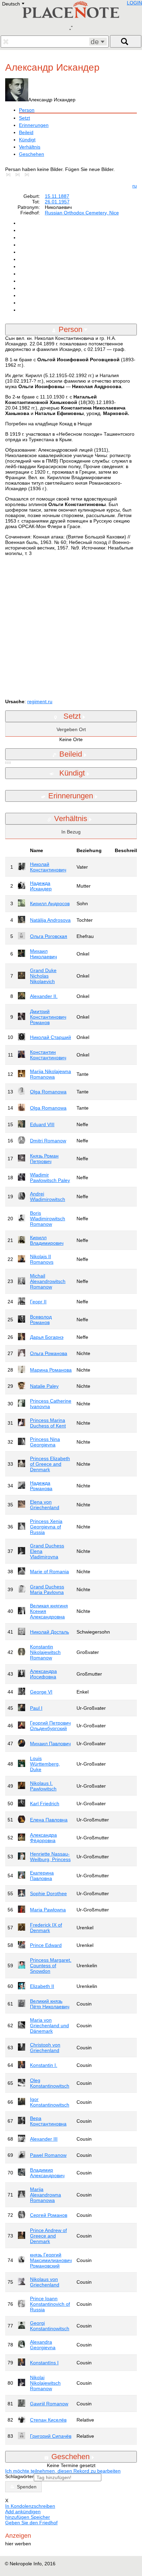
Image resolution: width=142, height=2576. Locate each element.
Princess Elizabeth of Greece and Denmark (50, 1464)
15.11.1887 (57, 196)
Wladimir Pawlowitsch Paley (50, 1178)
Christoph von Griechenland (45, 2048)
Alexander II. (44, 996)
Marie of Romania (49, 1572)
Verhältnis (30, 147)
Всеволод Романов (41, 1320)
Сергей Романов (49, 2215)
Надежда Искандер (41, 886)
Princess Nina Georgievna (45, 1442)
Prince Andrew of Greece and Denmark (48, 2236)
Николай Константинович (48, 867)
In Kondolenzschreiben (30, 2506)
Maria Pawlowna (48, 1910)
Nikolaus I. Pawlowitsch (43, 1786)
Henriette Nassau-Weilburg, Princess (50, 1857)
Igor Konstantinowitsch (50, 2102)
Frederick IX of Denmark (46, 1928)
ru (135, 186)
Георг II (38, 1302)
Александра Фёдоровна (43, 1838)
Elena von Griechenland (45, 1505)
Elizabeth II (42, 1986)
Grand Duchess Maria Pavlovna (47, 1589)
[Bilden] (10, 175)
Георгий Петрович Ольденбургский (50, 1726)
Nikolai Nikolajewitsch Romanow (45, 2383)
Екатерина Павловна (42, 1876)
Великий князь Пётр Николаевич (50, 2004)
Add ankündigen (23, 2512)
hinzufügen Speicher (28, 2517)
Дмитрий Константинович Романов (48, 1017)
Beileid (26, 132)
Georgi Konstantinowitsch (50, 2326)
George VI (41, 1692)
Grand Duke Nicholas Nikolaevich (43, 976)
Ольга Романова (49, 1353)
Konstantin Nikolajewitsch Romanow (45, 1652)
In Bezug (71, 832)
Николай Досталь (49, 1632)
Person (27, 110)
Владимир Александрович (47, 2173)
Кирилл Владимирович (47, 1240)
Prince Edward (46, 1945)
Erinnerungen (34, 125)
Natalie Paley (44, 1386)
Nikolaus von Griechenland (45, 2282)
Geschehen (32, 154)
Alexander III (44, 2139)
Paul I (36, 1708)
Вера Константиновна (48, 2121)
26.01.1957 (57, 202)
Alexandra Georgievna (43, 2345)
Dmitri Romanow (48, 1141)
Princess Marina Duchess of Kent (48, 1423)
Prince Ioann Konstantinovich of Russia (50, 2304)
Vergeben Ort (71, 729)
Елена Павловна (49, 1820)
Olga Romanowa (48, 1092)
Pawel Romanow (48, 2155)
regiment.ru (40, 701)
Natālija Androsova (50, 920)
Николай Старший (50, 1037)
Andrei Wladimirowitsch (48, 1196)
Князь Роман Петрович (44, 1159)
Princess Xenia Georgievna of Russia (46, 1527)
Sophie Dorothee (48, 1893)
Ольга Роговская (49, 936)
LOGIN (134, 3)
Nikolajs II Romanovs (42, 1259)
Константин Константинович (48, 1055)
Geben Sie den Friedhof (31, 2523)
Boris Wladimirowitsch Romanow (48, 1219)
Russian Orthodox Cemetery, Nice (82, 213)
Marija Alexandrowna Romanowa (45, 2195)
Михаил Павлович (50, 1744)
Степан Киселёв (48, 2420)
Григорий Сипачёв (51, 2436)
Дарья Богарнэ (47, 1337)
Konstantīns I (44, 2363)
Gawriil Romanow (49, 2404)
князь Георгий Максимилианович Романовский (51, 2260)
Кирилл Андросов (50, 903)
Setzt (24, 118)
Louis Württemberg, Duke (45, 1764)
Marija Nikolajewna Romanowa (50, 1074)
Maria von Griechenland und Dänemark (49, 2026)
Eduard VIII (42, 1124)
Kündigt (27, 140)
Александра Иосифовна (43, 1674)
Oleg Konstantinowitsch (50, 2083)
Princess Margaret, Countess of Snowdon (51, 1966)
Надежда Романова (41, 1486)
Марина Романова (51, 1370)
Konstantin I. (44, 2065)
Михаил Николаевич (43, 954)
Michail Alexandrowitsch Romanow (48, 1281)
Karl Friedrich (45, 1804)
